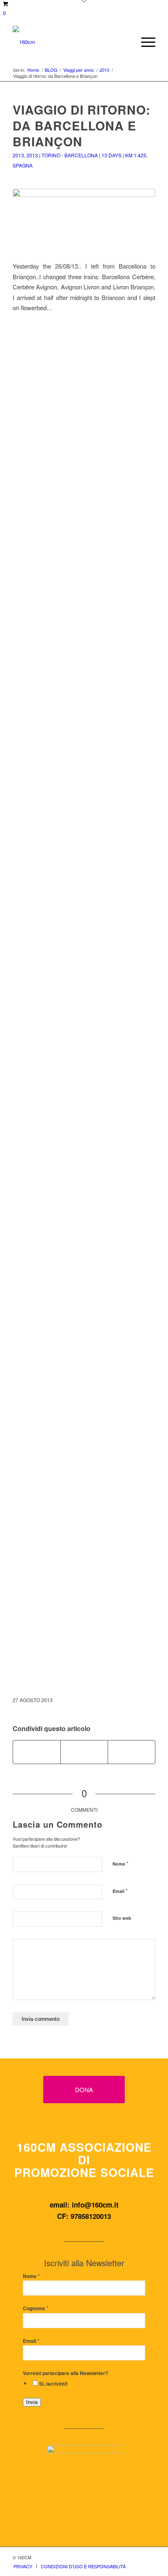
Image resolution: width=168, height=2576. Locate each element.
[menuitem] (144, 42)
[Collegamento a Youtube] (132, 1752)
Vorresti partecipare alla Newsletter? (65, 2373)
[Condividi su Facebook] (37, 1752)
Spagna (23, 165)
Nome (120, 1863)
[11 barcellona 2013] (84, 220)
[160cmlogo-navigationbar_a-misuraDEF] (70, 42)
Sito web (122, 1918)
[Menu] (144, 42)
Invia (32, 2402)
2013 (18, 155)
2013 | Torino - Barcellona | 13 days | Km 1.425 (86, 155)
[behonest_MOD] (84, 2488)
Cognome (36, 2308)
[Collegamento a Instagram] (84, 1752)
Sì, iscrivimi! (53, 2384)
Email (120, 1891)
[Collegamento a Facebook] (125, 2557)
